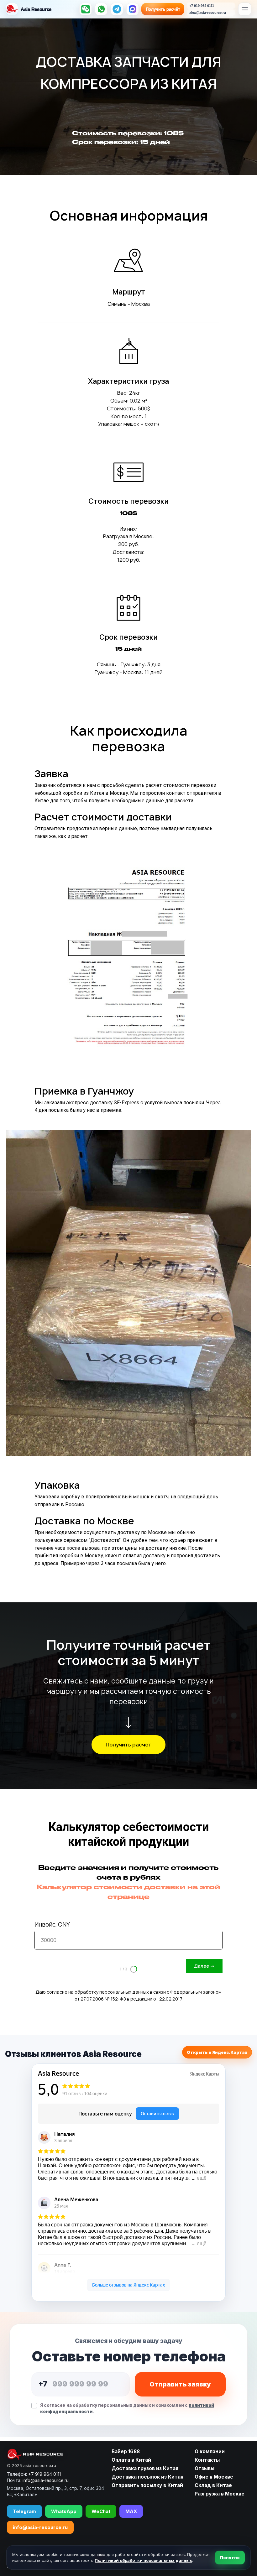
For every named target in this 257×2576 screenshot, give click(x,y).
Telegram (24, 2511)
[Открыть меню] (245, 9)
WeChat (101, 2511)
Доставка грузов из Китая (145, 2468)
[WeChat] (86, 9)
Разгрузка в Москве (220, 2494)
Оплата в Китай (131, 2460)
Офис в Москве (214, 2477)
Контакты (207, 2460)
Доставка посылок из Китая (147, 2477)
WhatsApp (64, 2511)
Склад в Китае (213, 2485)
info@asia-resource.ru (40, 2527)
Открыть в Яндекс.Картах (217, 2052)
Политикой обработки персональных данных (143, 2560)
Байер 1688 (126, 2451)
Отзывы (205, 2468)
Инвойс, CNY (52, 1925)
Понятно (230, 2558)
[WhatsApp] (101, 9)
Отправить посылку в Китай (147, 2485)
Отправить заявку (180, 2384)
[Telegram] (117, 9)
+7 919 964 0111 (45, 2474)
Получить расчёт (163, 9)
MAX (131, 2511)
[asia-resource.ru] (55, 2454)
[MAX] (133, 9)
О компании (210, 2451)
